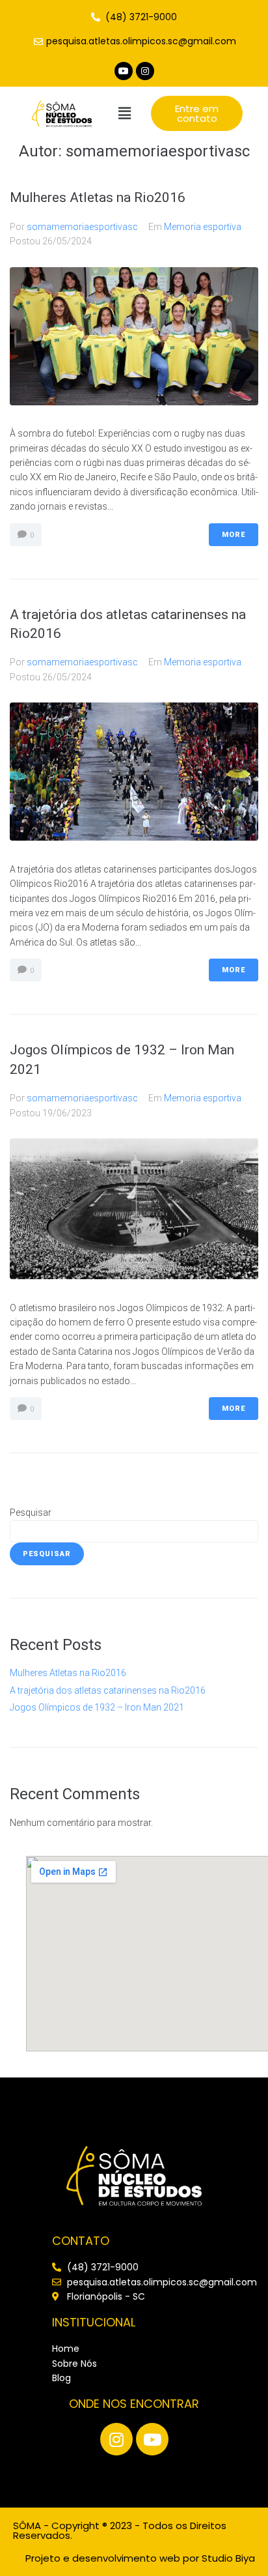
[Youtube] (124, 71)
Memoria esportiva (203, 227)
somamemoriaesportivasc (82, 227)
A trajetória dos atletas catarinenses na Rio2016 (108, 1690)
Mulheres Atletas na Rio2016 (98, 197)
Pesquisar (31, 1512)
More (234, 535)
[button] (124, 113)
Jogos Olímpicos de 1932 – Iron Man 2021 (97, 1707)
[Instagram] (145, 71)
